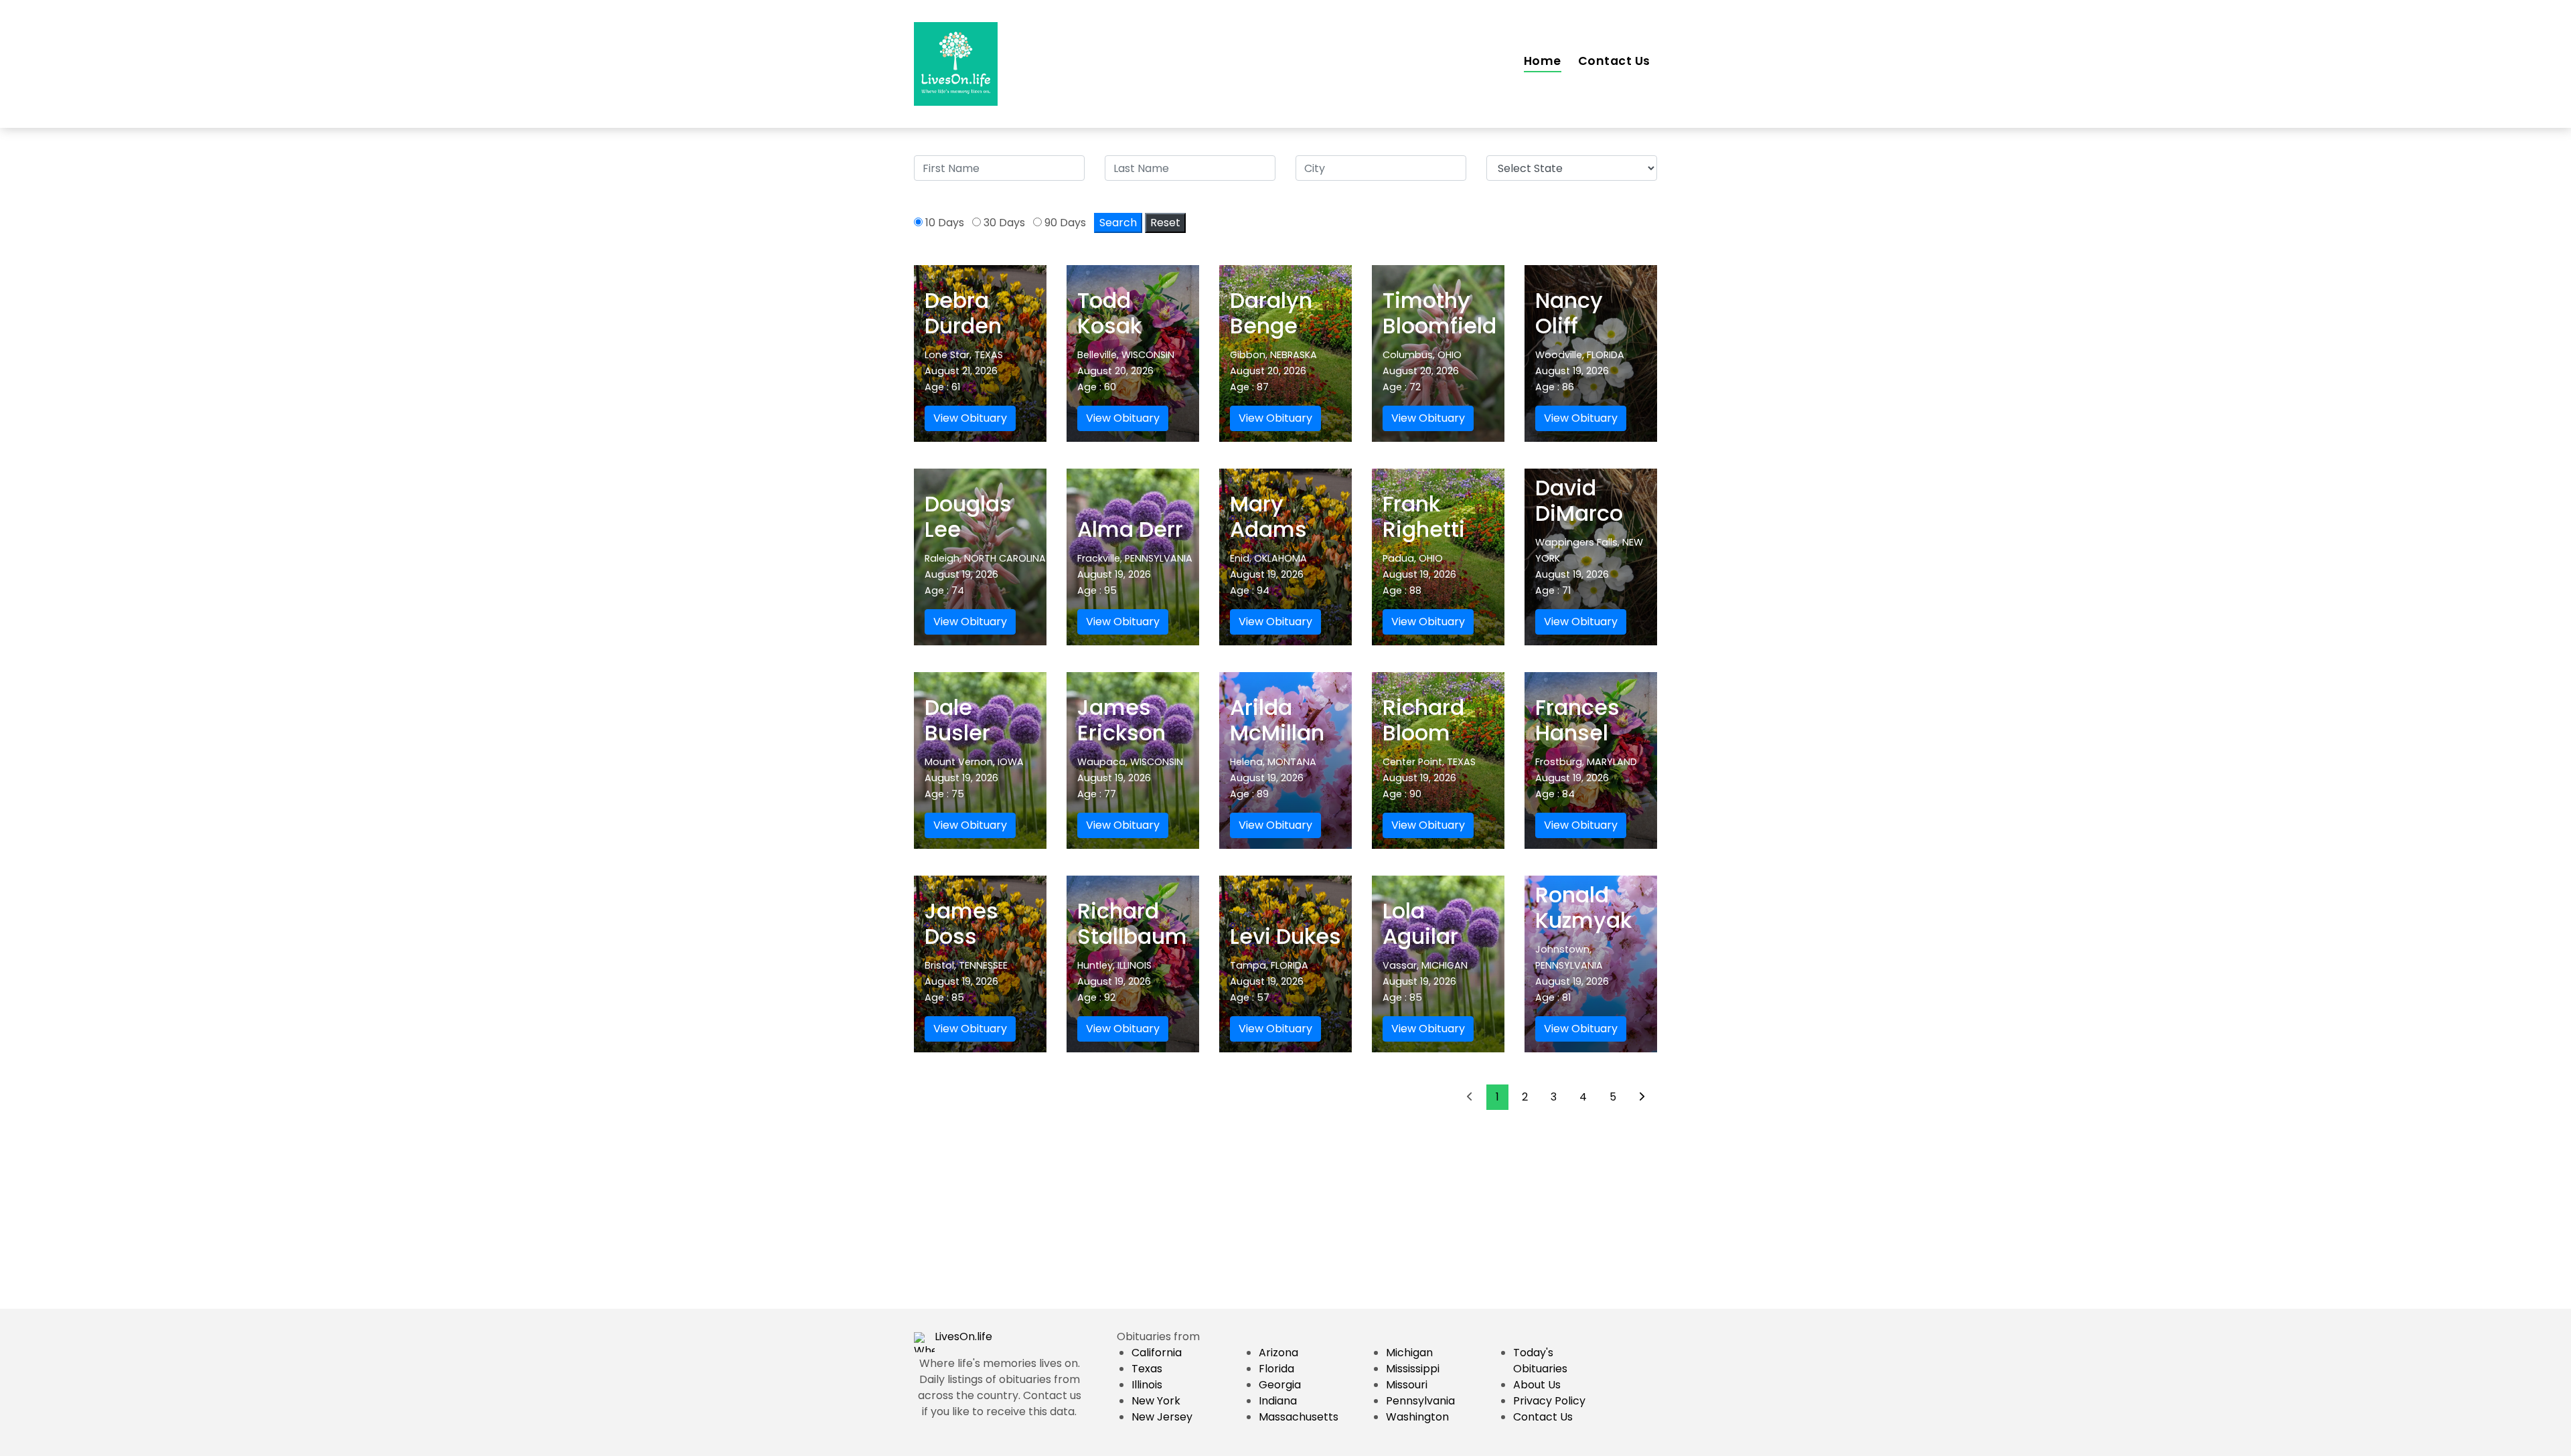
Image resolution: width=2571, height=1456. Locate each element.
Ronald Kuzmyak (1583, 907)
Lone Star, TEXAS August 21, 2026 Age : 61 (964, 371)
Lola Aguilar (1420, 923)
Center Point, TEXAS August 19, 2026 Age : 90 (1429, 778)
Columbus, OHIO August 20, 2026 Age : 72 (1422, 371)
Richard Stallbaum (1132, 923)
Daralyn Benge (1271, 313)
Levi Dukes (1285, 936)
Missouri (1407, 1385)
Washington (1417, 1417)
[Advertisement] (1285, 1215)
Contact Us (1614, 61)
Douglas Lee (968, 516)
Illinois (1147, 1385)
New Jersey (1162, 1417)
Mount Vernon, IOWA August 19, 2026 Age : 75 (974, 778)
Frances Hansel (1577, 720)
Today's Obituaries (1540, 1361)
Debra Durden (963, 313)
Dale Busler (957, 720)
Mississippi (1413, 1369)
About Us (1537, 1385)
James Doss (961, 923)
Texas (1147, 1369)
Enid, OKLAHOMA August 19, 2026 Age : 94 (1268, 574)
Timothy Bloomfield (1439, 313)
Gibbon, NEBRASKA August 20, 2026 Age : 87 (1273, 371)
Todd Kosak (1109, 313)
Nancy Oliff (1569, 313)
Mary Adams (1268, 516)
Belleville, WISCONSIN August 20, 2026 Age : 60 (1126, 371)
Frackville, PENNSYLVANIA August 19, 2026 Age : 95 (1135, 574)
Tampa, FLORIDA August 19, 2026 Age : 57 (1269, 981)
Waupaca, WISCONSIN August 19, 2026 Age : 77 (1130, 778)
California (1157, 1353)
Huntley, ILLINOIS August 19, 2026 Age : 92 (1114, 981)
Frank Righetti (1424, 516)
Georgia (1280, 1385)
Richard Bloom (1423, 720)
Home (1543, 61)
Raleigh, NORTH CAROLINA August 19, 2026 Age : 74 (985, 574)
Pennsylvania (1420, 1401)
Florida (1276, 1369)
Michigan (1409, 1353)
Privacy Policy (1549, 1401)
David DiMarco (1579, 500)
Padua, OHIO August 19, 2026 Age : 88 (1419, 574)
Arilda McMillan (1277, 720)
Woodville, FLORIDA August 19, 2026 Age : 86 (1580, 371)
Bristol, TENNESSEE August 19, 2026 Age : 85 (966, 981)
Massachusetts (1299, 1417)
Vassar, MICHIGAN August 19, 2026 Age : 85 (1425, 981)
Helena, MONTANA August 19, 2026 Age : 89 (1273, 778)
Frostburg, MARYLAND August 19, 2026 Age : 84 (1586, 778)
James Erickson (1121, 720)
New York (1156, 1401)
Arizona (1278, 1353)
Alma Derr (1130, 529)
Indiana (1278, 1401)
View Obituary (970, 418)
